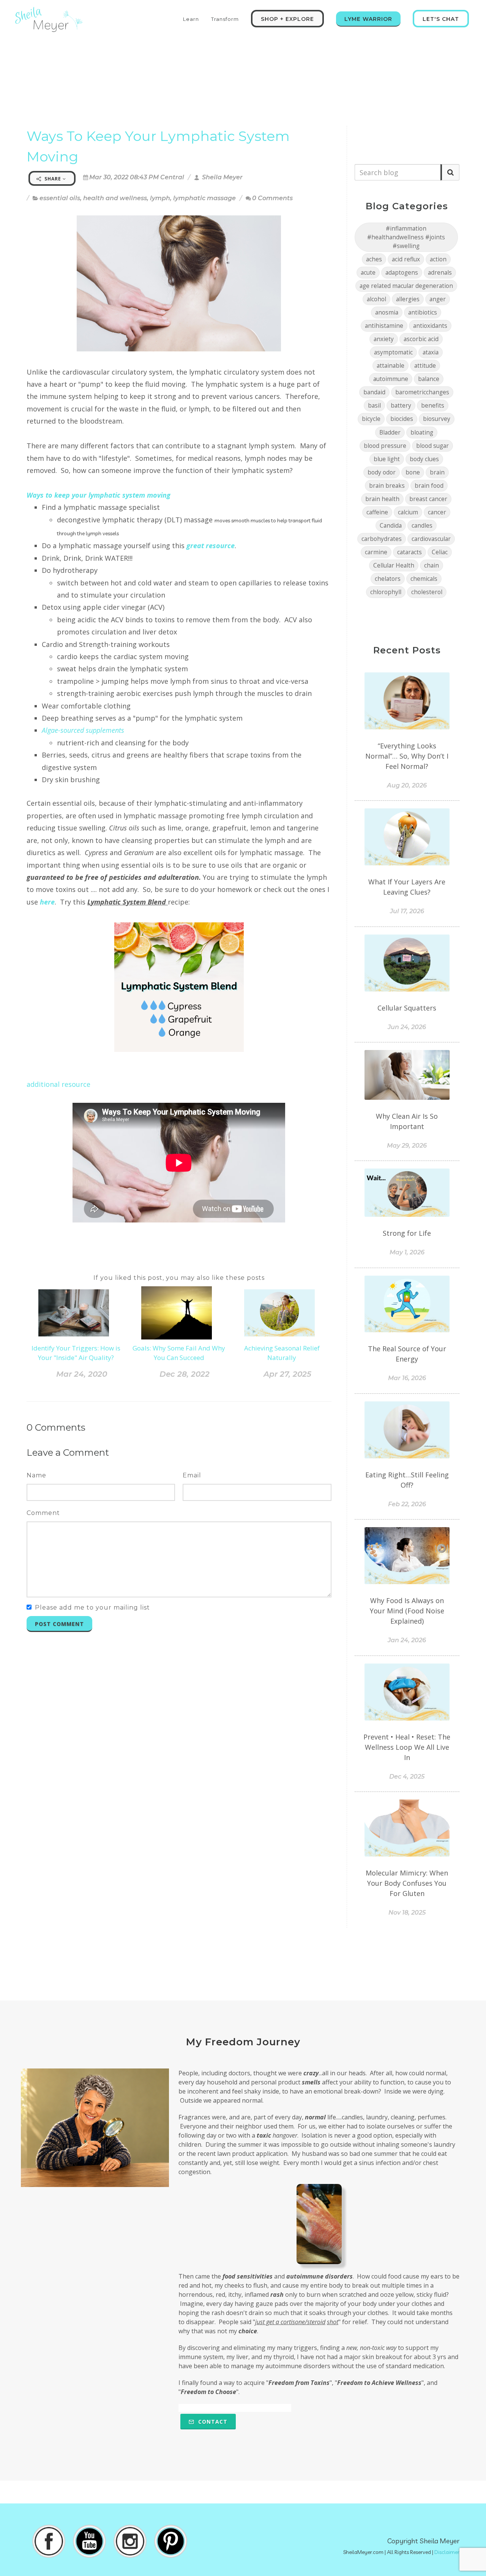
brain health (382, 499)
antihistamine (384, 326)
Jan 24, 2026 (407, 1640)
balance (429, 379)
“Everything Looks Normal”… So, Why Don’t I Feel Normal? (407, 756)
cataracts (409, 552)
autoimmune (391, 379)
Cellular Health (394, 565)
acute (368, 273)
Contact (212, 2422)
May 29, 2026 (407, 1146)
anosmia (387, 312)
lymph (160, 198)
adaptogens (402, 273)
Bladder (390, 432)
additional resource (58, 1084)
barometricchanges (422, 392)
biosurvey (437, 419)
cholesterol (427, 592)
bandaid (374, 392)
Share (53, 179)
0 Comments (272, 198)
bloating (422, 432)
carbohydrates (382, 539)
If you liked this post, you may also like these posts (179, 1278)
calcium (408, 512)
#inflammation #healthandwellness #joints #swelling (406, 237)
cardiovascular (431, 539)
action (438, 259)
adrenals (440, 273)
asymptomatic (393, 352)
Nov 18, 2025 (407, 1913)
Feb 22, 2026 (407, 1504)
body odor (382, 472)
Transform (225, 19)
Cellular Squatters (407, 1008)
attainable (391, 366)
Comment (43, 1513)
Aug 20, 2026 (407, 785)
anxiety (384, 339)
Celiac (440, 552)
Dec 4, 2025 (407, 1777)
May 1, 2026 (407, 1252)
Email (192, 1475)
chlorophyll (386, 592)
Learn (191, 19)
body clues (424, 459)
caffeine (377, 512)
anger (438, 299)
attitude (425, 366)
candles (422, 526)
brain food (429, 486)
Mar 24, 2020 (82, 1374)
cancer (437, 512)
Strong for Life (407, 1233)
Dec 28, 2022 (185, 1374)
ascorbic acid (421, 339)
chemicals (424, 579)
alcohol (376, 299)
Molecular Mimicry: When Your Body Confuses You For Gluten (407, 1883)
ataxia (431, 352)
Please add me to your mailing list (92, 1607)
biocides (402, 419)
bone (413, 472)
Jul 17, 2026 (407, 911)
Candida (391, 526)
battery (401, 406)
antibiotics (423, 312)
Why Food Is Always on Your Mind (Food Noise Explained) (407, 1611)
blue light (387, 459)
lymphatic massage (204, 198)
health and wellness (115, 198)
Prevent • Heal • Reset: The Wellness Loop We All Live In (407, 1747)
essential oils (60, 198)
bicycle (371, 419)
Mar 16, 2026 (407, 1378)
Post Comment (59, 1624)
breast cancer (428, 499)
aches (374, 259)
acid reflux (406, 259)
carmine (376, 552)
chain (432, 565)
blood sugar (432, 446)
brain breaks (387, 486)
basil (374, 406)
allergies (408, 299)
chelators (388, 579)
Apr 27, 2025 (287, 1374)
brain (437, 472)
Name (36, 1475)
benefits (433, 406)
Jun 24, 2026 (407, 1027)
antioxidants (430, 326)
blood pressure (385, 446)
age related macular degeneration (406, 286)
